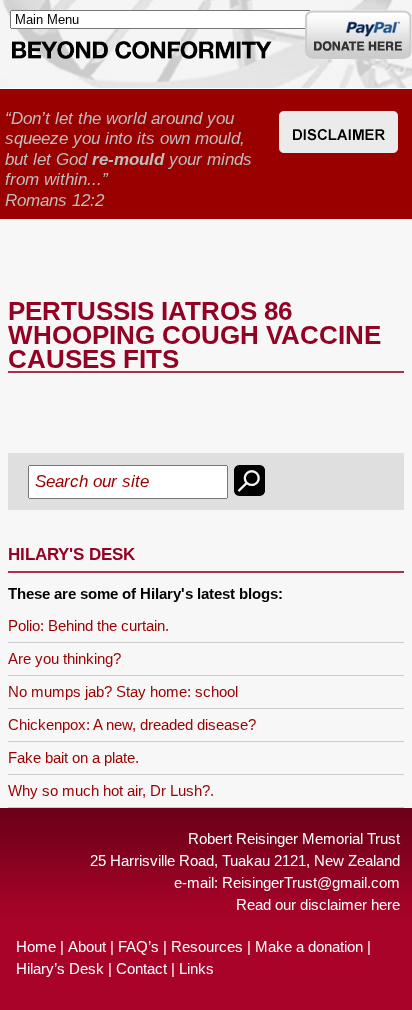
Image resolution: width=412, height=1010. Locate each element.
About (87, 946)
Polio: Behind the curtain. (88, 625)
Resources (207, 946)
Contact (141, 968)
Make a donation (309, 946)
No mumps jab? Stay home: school (123, 691)
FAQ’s (138, 946)
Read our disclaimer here (318, 904)
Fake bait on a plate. (73, 757)
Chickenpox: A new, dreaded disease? (132, 724)
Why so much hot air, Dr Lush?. (111, 790)
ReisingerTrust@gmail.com (311, 882)
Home (36, 946)
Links (196, 968)
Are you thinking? (64, 658)
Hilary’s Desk (60, 968)
